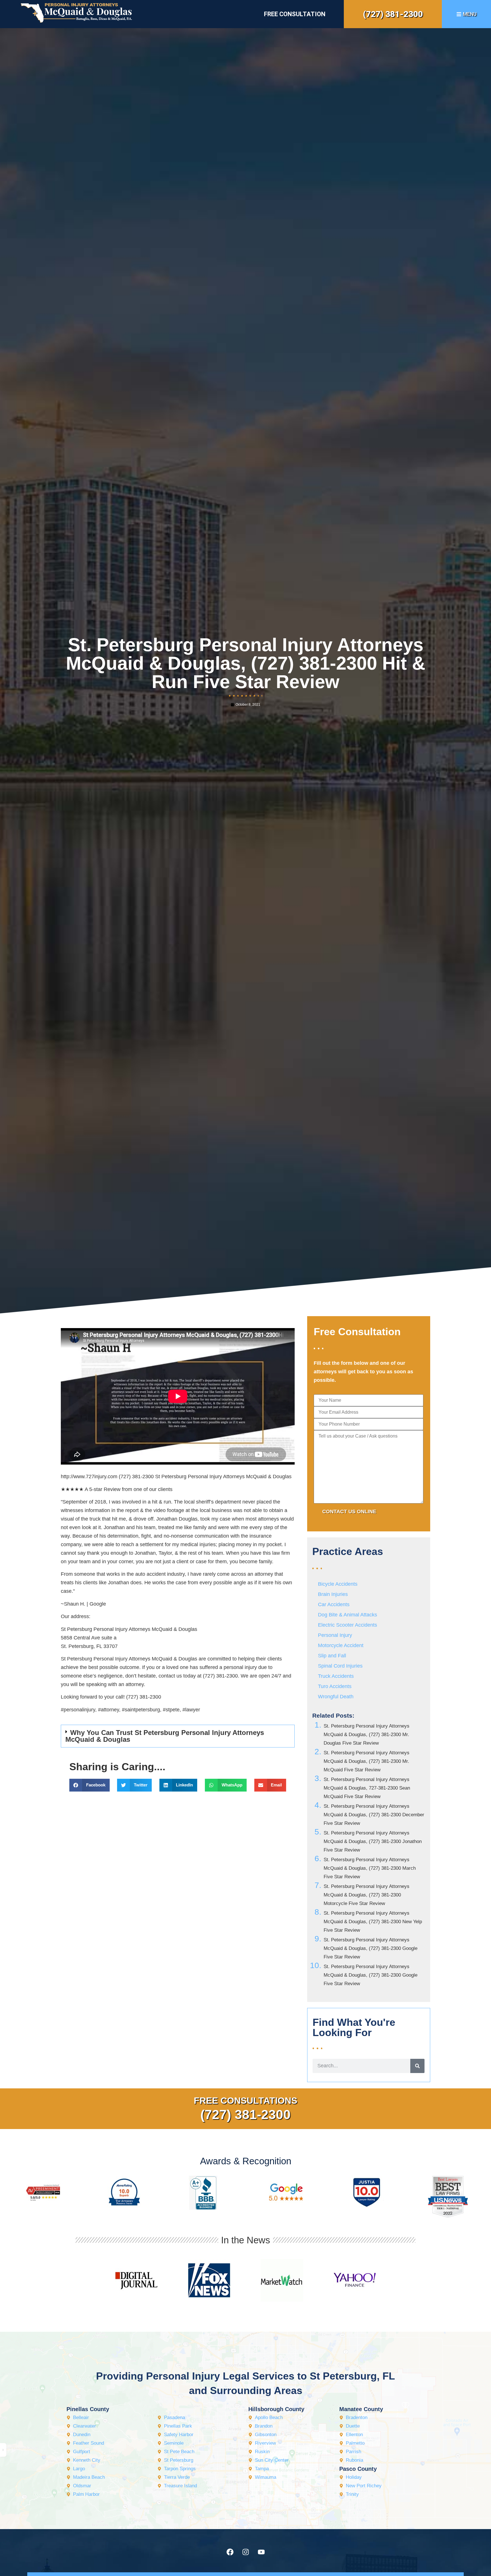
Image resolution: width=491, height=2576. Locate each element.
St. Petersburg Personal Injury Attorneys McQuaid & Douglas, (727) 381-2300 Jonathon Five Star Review (373, 1841)
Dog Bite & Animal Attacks (348, 1615)
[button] (178, 1736)
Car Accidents (334, 1604)
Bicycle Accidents (338, 1584)
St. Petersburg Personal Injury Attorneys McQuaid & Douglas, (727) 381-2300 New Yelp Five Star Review (373, 1922)
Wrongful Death (336, 1697)
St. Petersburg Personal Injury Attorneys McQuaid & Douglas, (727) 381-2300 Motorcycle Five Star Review (367, 1895)
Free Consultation (295, 14)
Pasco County (358, 2469)
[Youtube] (261, 2552)
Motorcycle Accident (341, 1645)
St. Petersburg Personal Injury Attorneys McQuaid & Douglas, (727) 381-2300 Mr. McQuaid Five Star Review (367, 1761)
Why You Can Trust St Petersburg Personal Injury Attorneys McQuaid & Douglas (165, 1736)
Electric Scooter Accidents (348, 1625)
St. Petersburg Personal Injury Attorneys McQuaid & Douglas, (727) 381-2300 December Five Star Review (374, 1815)
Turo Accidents (335, 1686)
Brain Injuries (333, 1594)
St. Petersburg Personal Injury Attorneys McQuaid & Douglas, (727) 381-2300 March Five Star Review (370, 1868)
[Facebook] (230, 2552)
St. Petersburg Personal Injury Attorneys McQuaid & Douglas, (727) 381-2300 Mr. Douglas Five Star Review (367, 1735)
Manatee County (361, 2409)
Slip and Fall (332, 1656)
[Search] (417, 2066)
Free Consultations (246, 2101)
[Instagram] (246, 2552)
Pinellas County (88, 2409)
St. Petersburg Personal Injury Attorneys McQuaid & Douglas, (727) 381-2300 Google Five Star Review (371, 1948)
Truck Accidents (336, 1676)
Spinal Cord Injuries (340, 1666)
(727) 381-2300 (393, 14)
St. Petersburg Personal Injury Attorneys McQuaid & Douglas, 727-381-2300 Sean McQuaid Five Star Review (367, 1788)
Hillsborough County (276, 2409)
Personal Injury (335, 1635)
